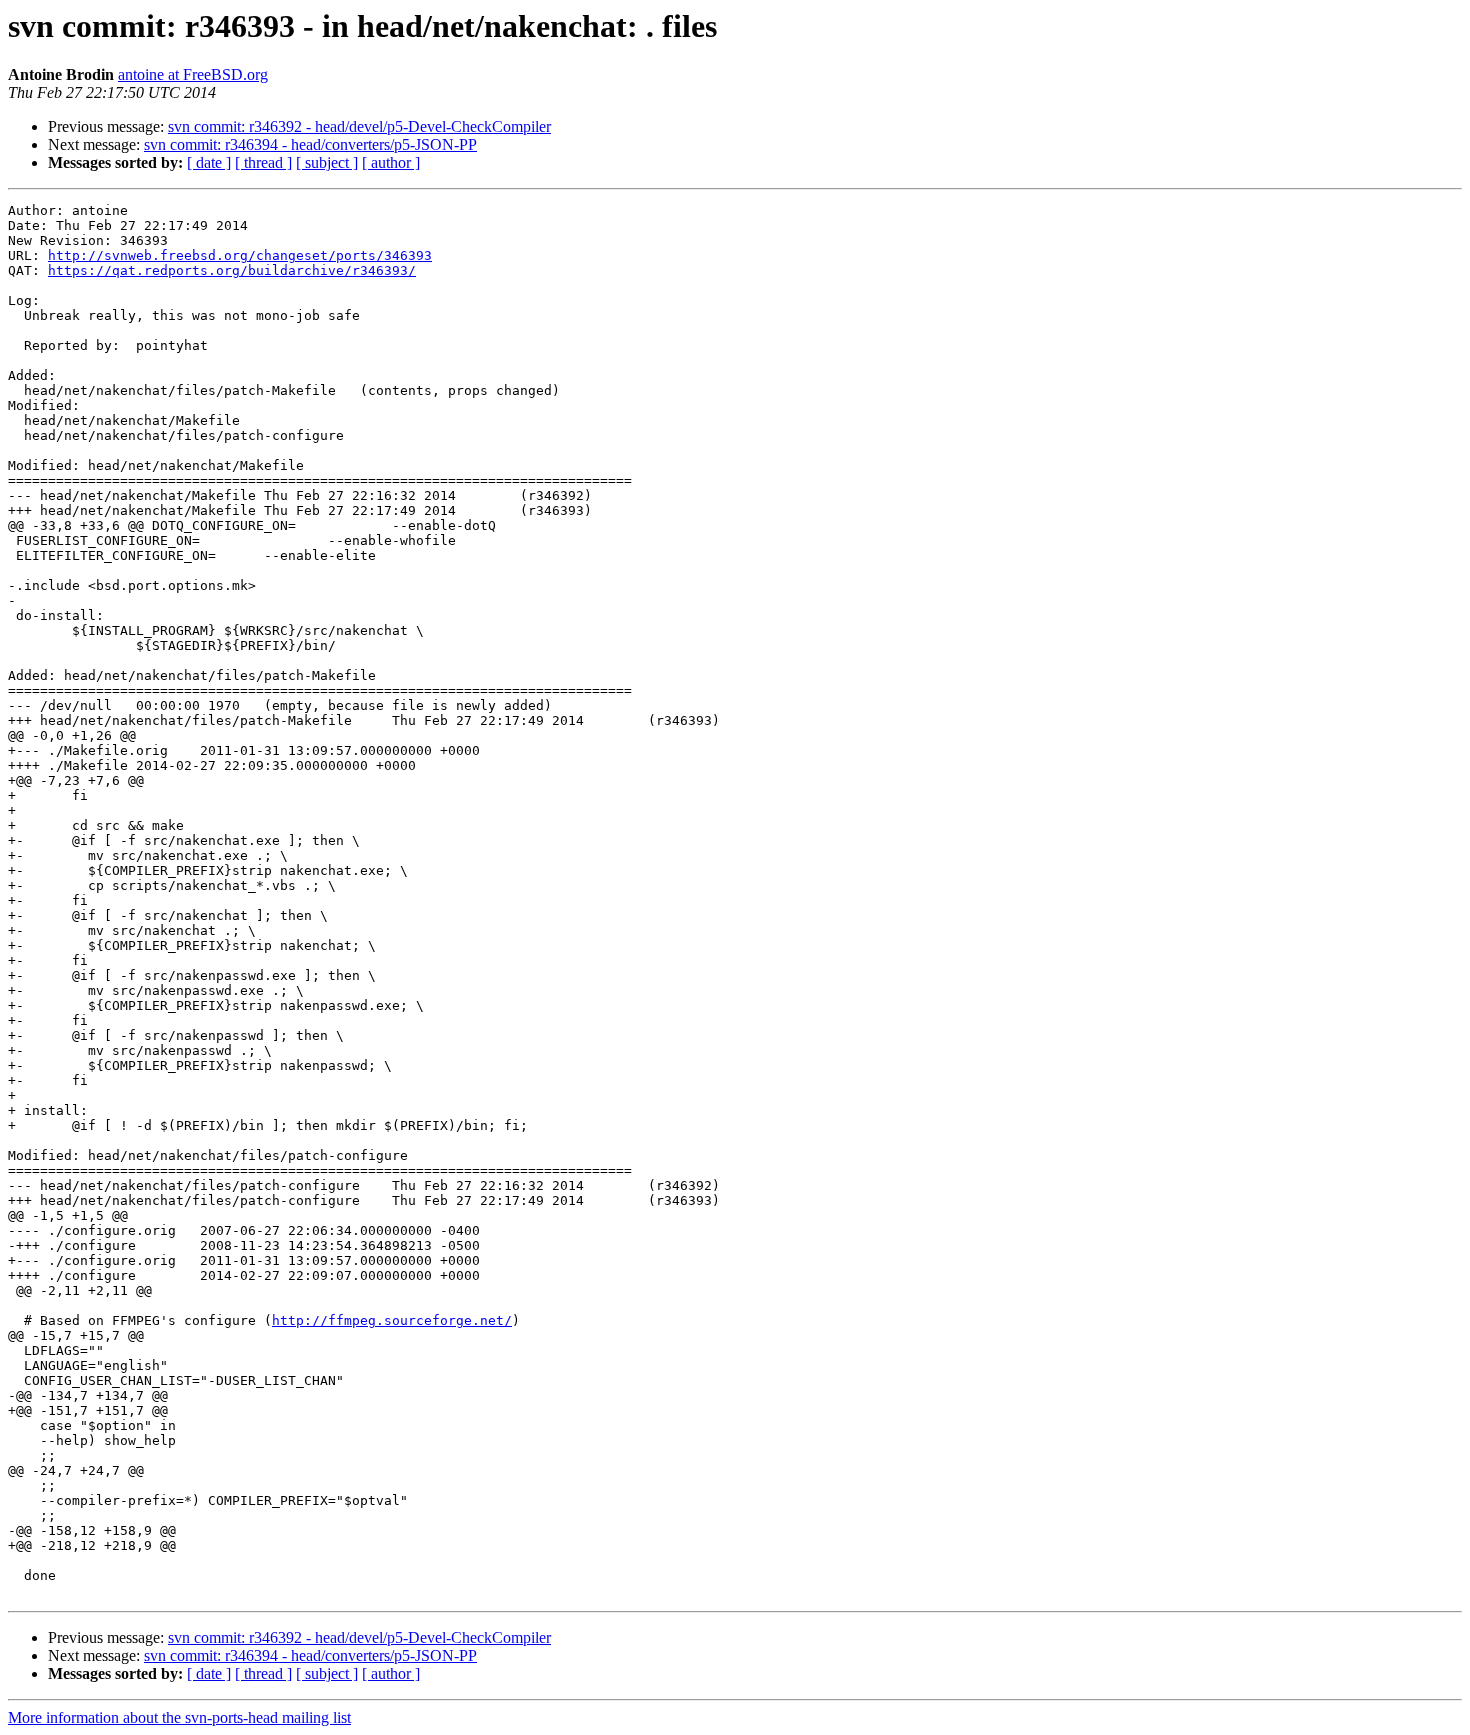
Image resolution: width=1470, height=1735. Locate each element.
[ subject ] (327, 162)
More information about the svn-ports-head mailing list (179, 1717)
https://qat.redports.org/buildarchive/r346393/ (232, 270)
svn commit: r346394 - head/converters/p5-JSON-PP (310, 144)
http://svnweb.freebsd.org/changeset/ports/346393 (240, 255)
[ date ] (209, 162)
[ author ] (391, 162)
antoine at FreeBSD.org (193, 74)
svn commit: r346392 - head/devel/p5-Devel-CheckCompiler (359, 126)
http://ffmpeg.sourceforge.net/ (392, 1320)
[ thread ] (263, 162)
